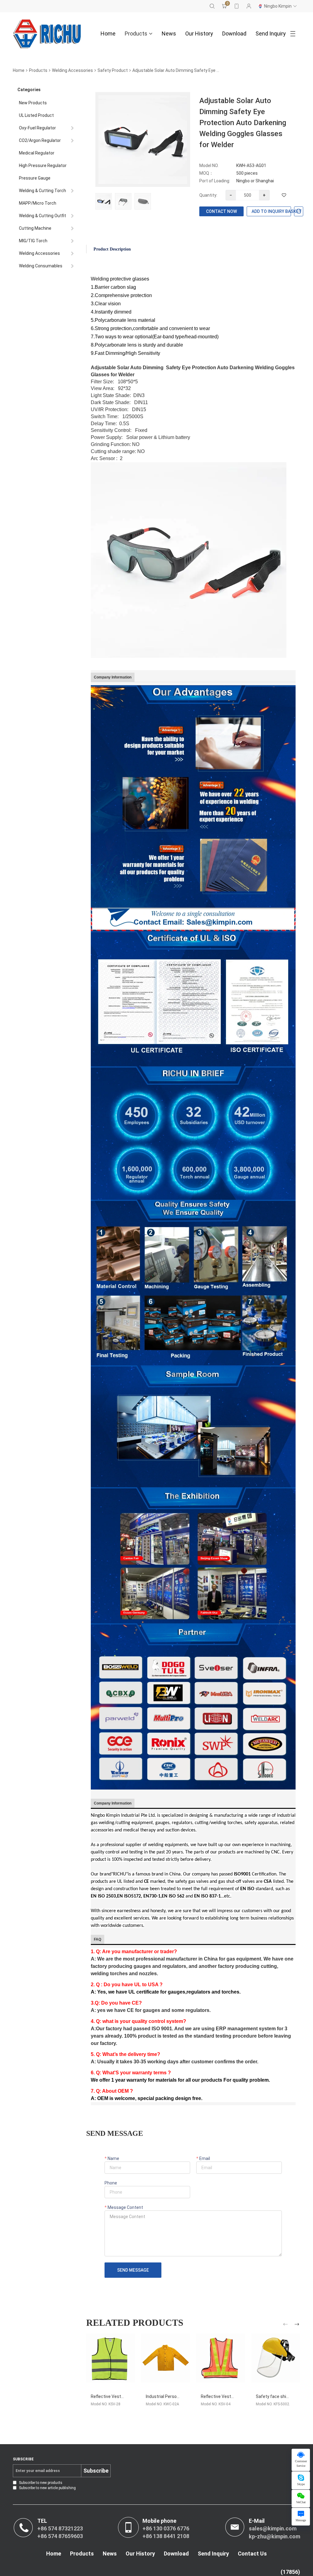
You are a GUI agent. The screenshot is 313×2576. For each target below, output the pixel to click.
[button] (286, 2325)
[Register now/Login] (249, 6)
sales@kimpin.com (273, 2528)
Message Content (125, 2207)
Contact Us (252, 2554)
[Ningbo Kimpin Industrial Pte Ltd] (47, 34)
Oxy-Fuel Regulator (37, 128)
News (169, 33)
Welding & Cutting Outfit (42, 216)
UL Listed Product (36, 115)
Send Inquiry (271, 33)
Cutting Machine (35, 228)
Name (113, 2158)
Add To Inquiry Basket (271, 211)
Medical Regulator (37, 153)
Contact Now (221, 211)
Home (108, 33)
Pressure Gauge (35, 178)
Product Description (112, 249)
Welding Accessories (72, 70)
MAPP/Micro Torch (38, 203)
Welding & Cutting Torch (42, 191)
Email (204, 2158)
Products (136, 33)
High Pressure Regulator (43, 165)
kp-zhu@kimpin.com (274, 2536)
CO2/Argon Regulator (40, 140)
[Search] (212, 6)
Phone (111, 2183)
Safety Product (113, 70)
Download (234, 33)
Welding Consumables (41, 266)
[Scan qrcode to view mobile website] (237, 6)
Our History (199, 33)
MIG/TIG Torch (33, 241)
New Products (33, 103)
